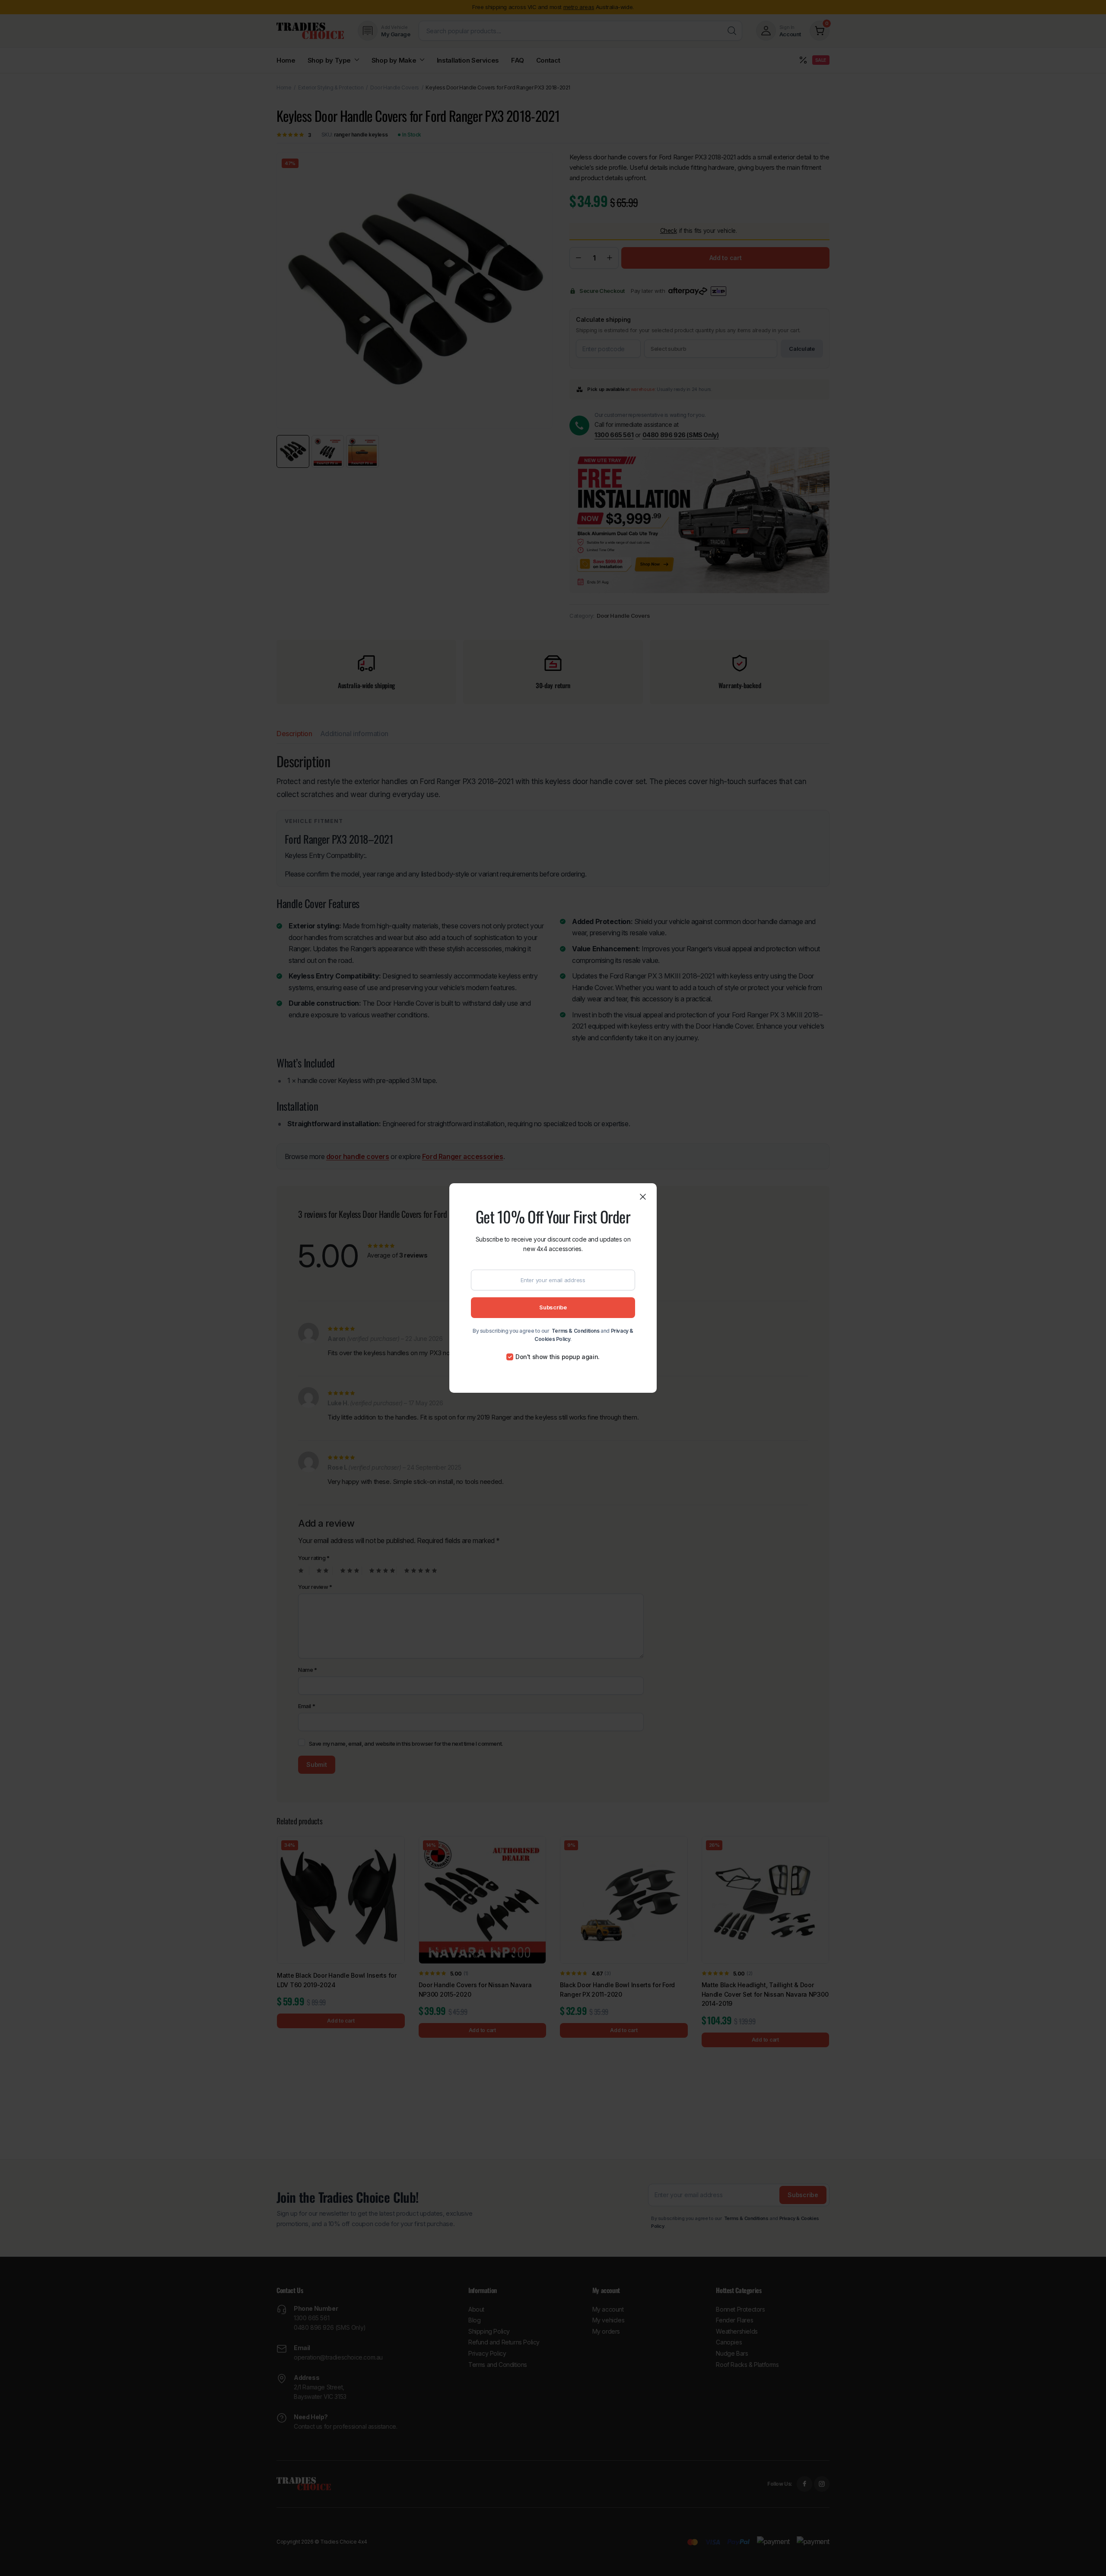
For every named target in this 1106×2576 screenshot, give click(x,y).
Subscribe (553, 1307)
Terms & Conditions (576, 1331)
